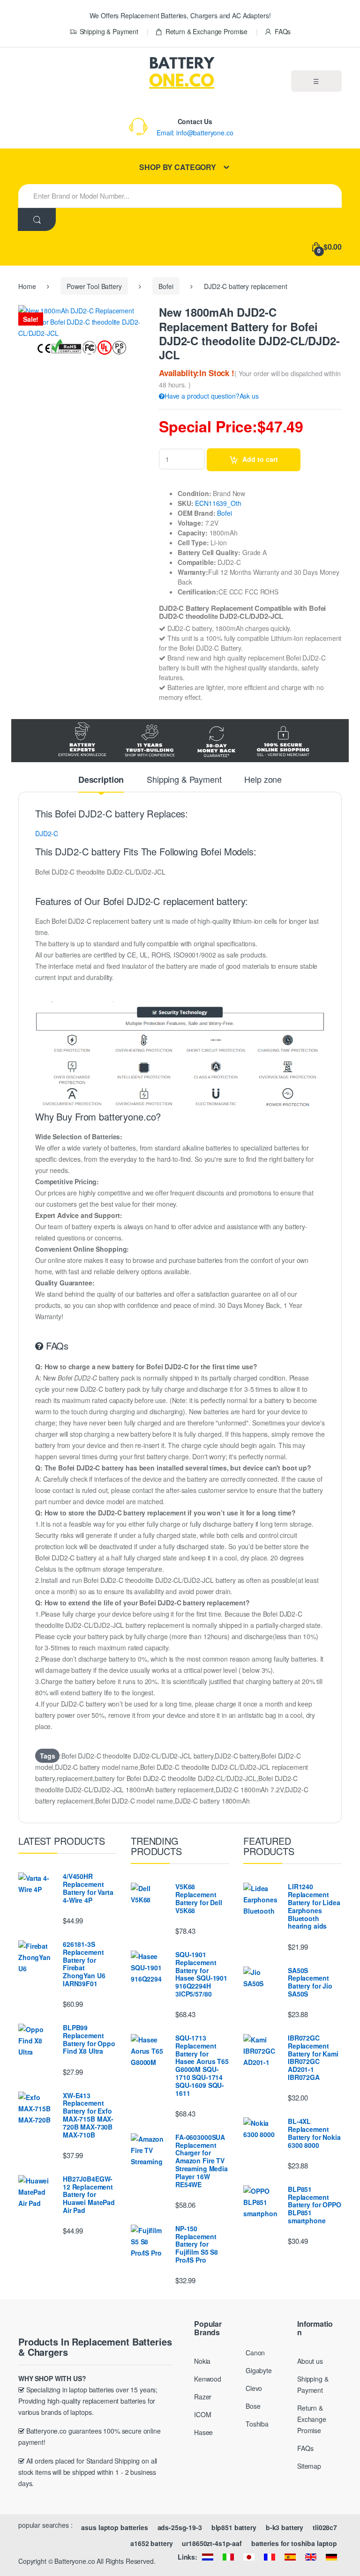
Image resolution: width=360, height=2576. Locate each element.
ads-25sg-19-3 (180, 2527)
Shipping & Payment (109, 31)
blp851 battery (234, 2527)
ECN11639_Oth (218, 503)
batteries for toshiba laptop (294, 2543)
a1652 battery (151, 2543)
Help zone (263, 780)
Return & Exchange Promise (206, 31)
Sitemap (309, 2466)
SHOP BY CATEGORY (178, 167)
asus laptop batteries (114, 2527)
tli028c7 (325, 2527)
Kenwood (208, 2379)
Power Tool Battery (94, 286)
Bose (253, 2406)
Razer (203, 2397)
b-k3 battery (285, 2527)
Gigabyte (259, 2370)
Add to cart (260, 459)
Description (101, 780)
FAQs (283, 31)
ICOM (202, 2414)
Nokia (202, 2361)
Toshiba (257, 2424)
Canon (255, 2353)
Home (27, 286)
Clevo (254, 2388)
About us (310, 2361)
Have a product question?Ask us (212, 396)
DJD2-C (47, 833)
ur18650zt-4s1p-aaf (212, 2543)
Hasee (203, 2432)
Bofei (166, 286)
